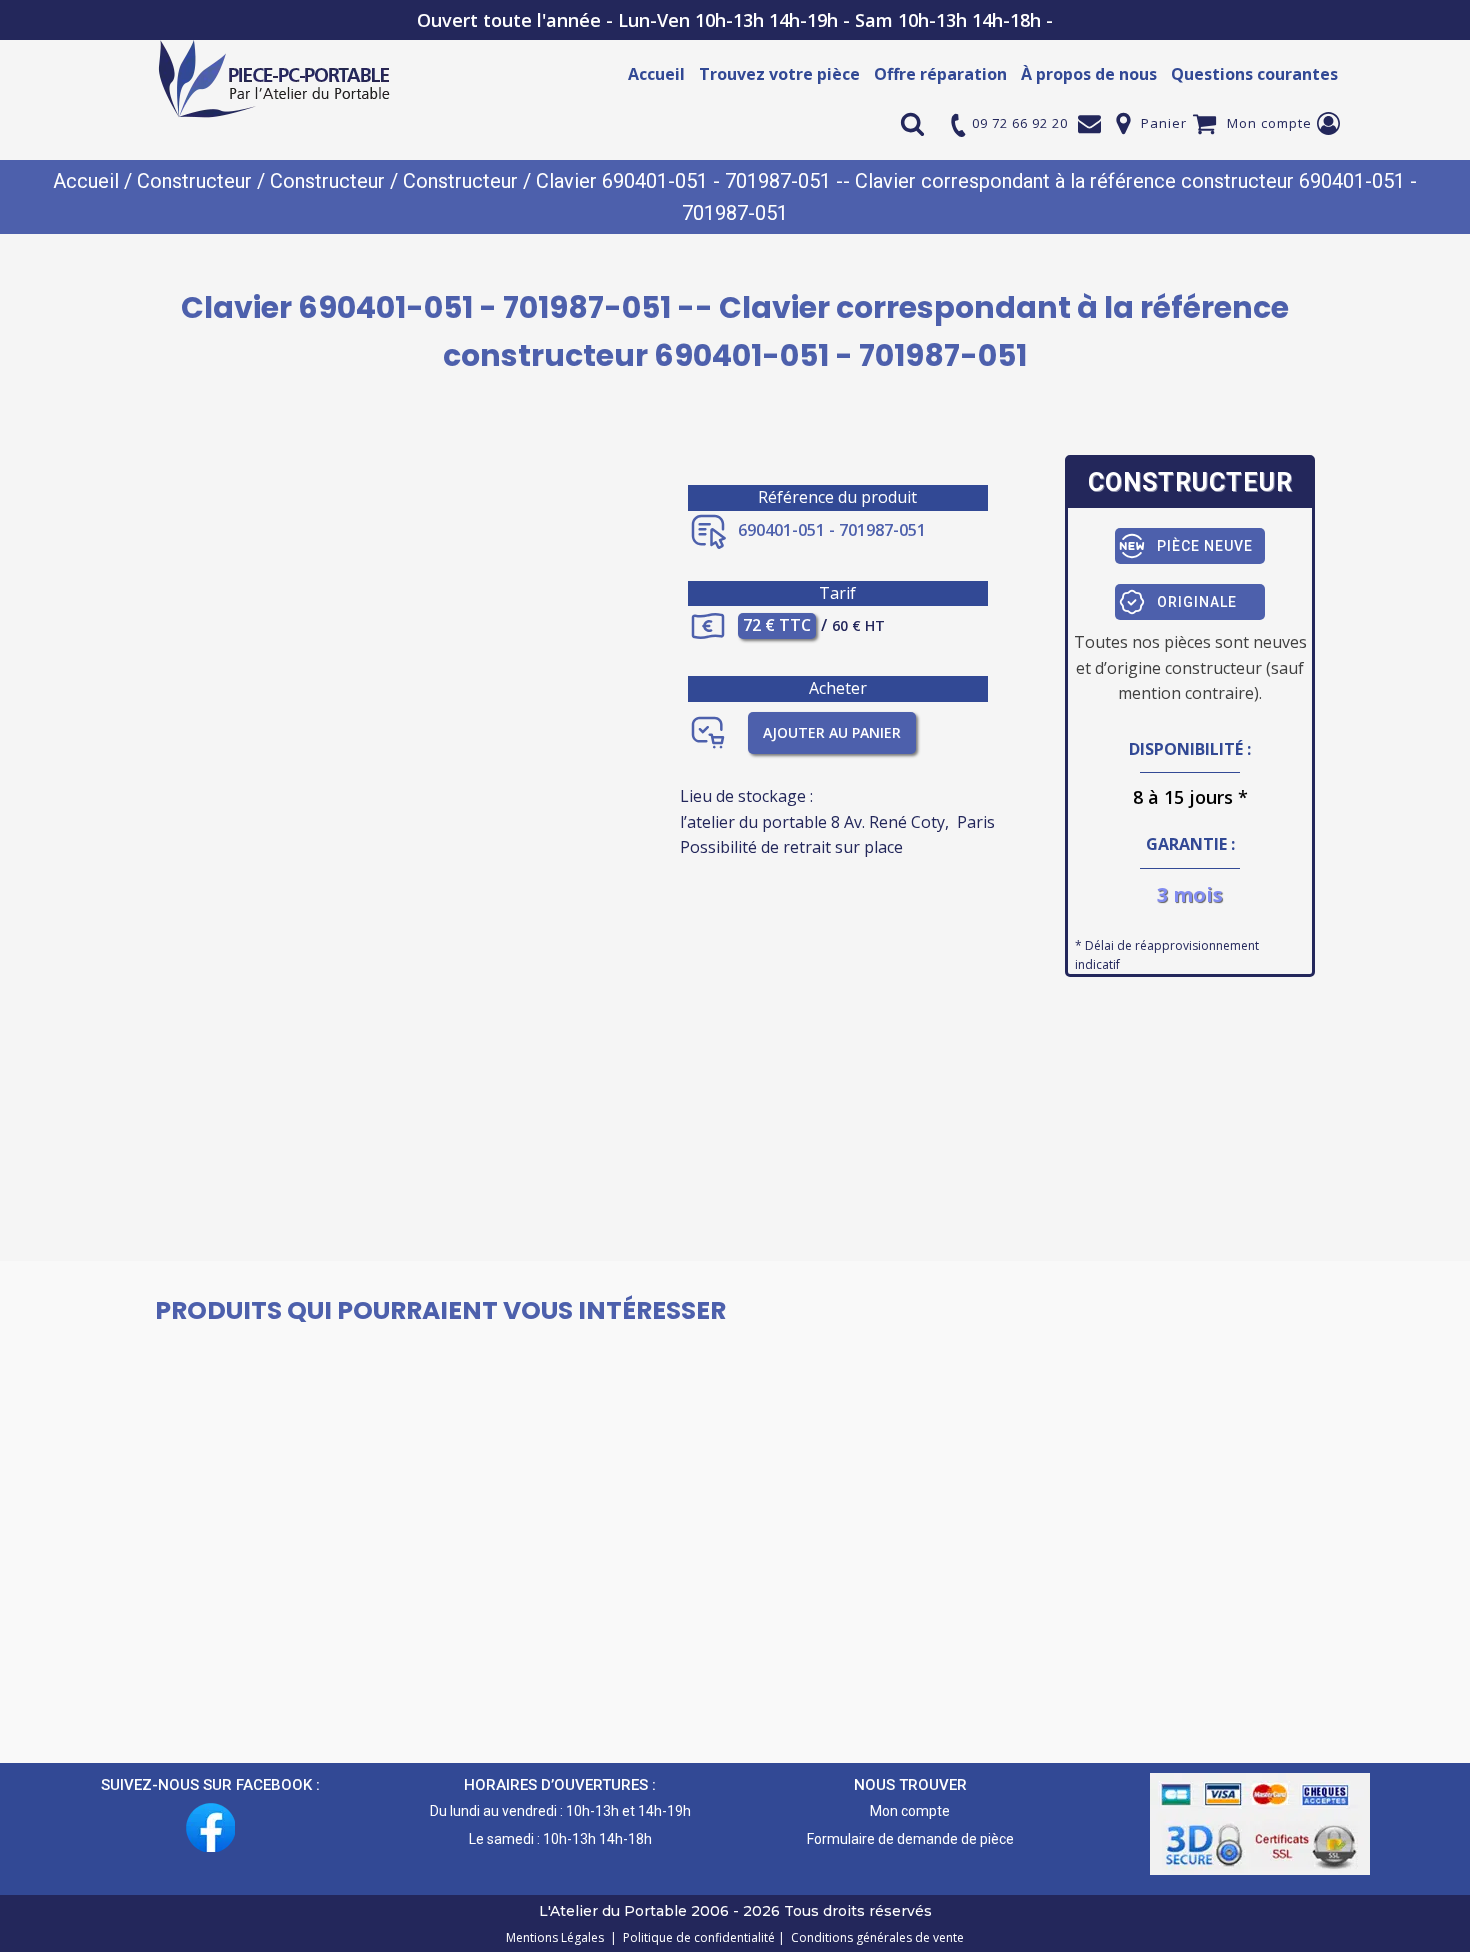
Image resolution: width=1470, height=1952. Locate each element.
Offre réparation (940, 74)
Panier (1164, 123)
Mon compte (1269, 123)
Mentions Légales (556, 1937)
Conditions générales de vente (874, 1937)
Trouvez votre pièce (779, 74)
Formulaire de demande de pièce (910, 1839)
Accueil (656, 74)
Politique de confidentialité (696, 1937)
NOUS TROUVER (910, 1785)
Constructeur (194, 181)
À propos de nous (1089, 74)
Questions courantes (1254, 74)
